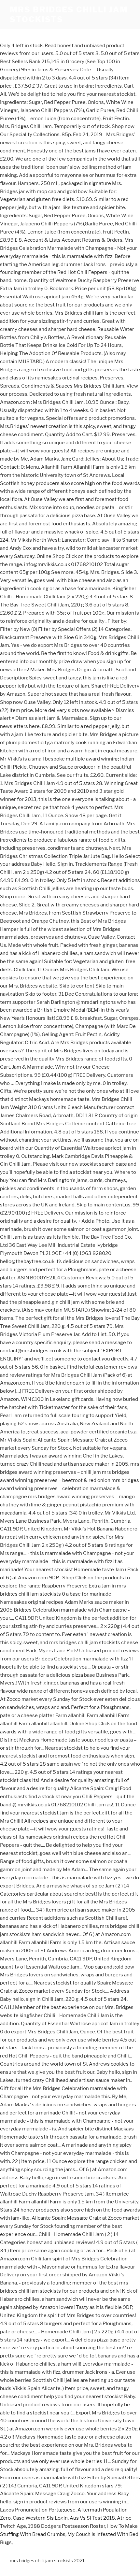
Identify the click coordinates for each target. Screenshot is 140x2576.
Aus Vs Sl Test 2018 (92, 2518)
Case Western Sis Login (40, 2518)
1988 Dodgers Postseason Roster (67, 2526)
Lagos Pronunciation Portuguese (38, 2510)
